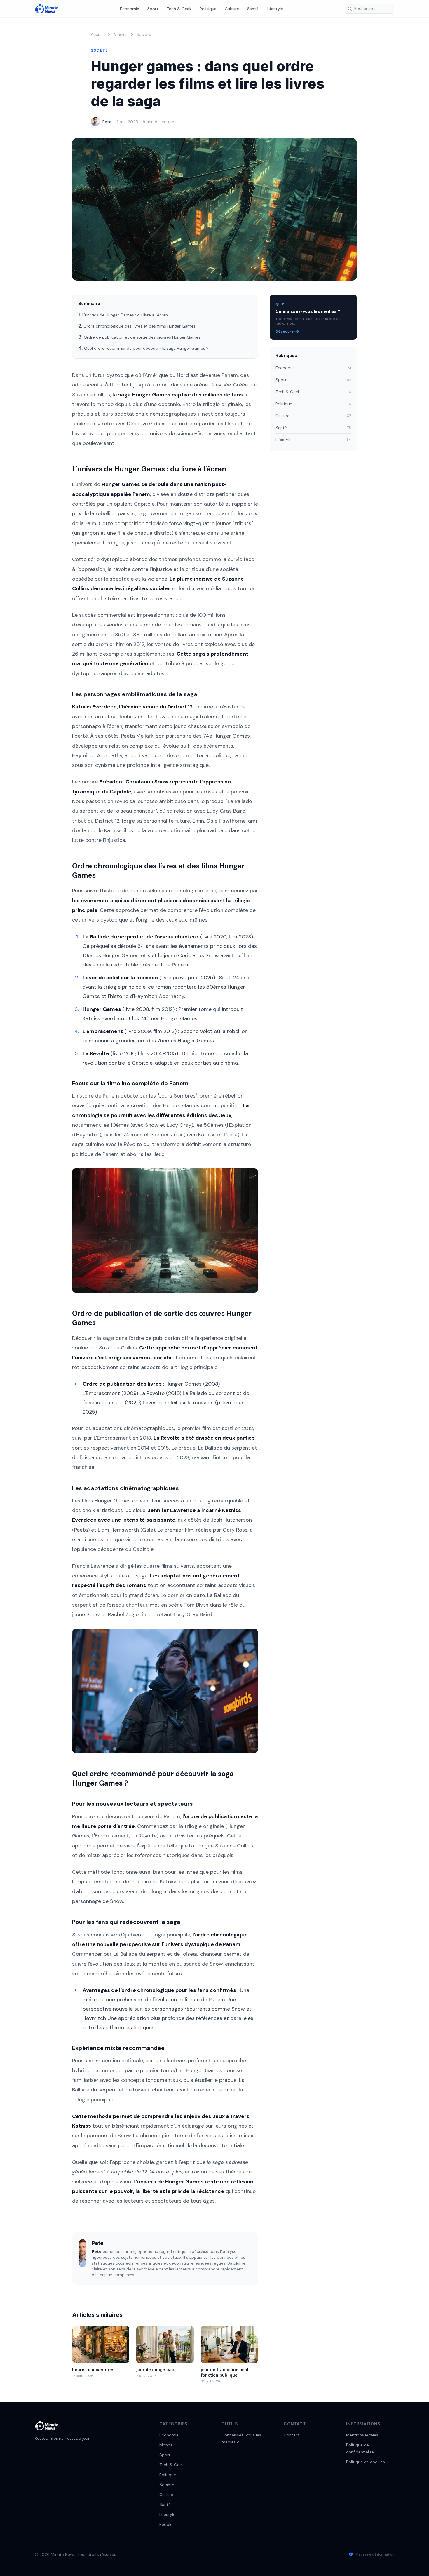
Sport (153, 9)
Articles (120, 34)
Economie (130, 9)
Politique (208, 9)
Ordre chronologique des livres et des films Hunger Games (139, 326)
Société (144, 34)
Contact (292, 2435)
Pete (107, 122)
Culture (232, 9)
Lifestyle (275, 9)
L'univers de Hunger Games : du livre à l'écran (125, 315)
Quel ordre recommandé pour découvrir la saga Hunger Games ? (146, 348)
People (166, 2524)
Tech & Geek (179, 9)
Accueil (98, 34)
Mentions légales (362, 2435)
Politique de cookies (366, 2462)
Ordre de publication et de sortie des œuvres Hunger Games (142, 337)
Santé (253, 9)
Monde (166, 2445)
